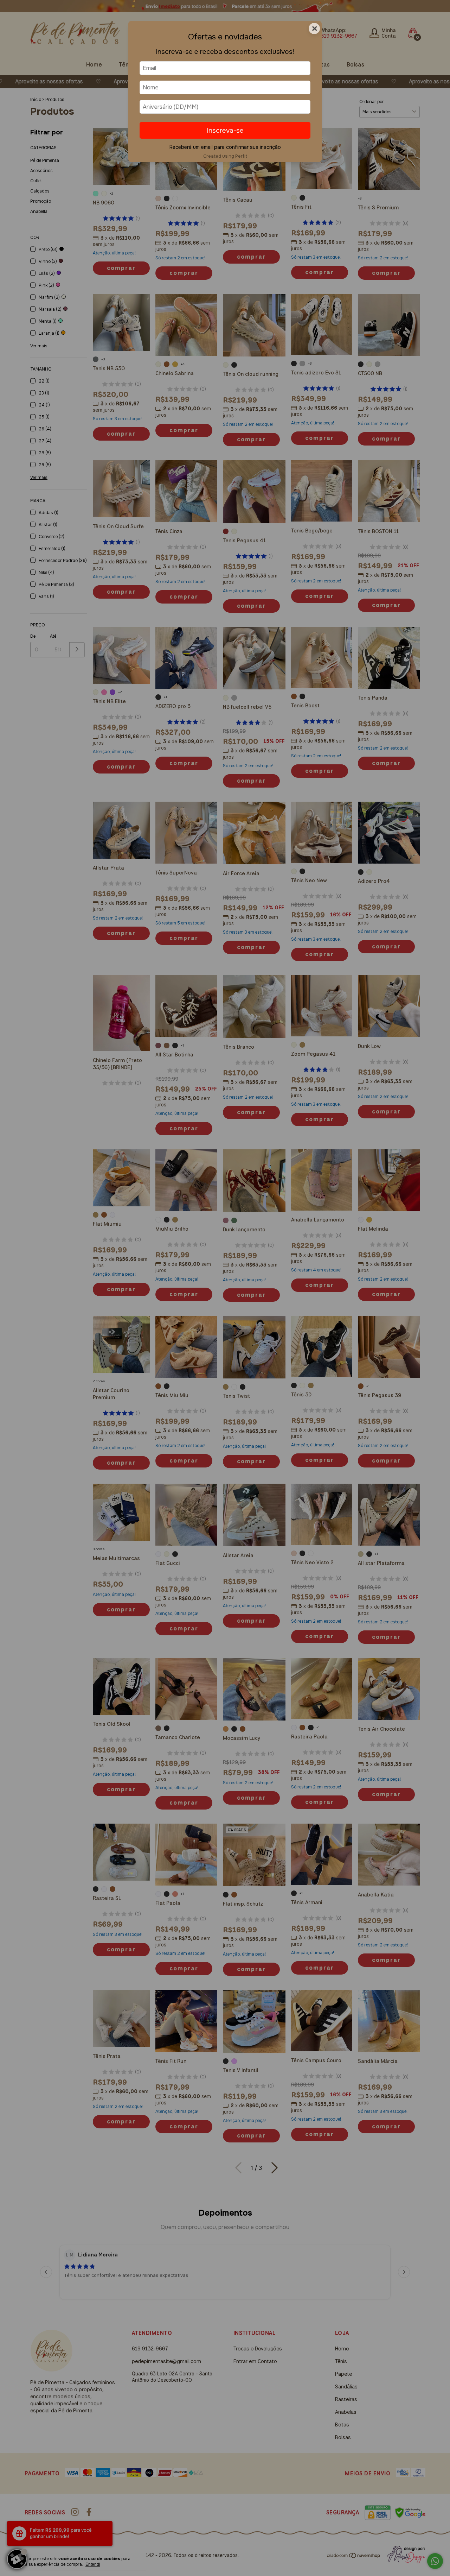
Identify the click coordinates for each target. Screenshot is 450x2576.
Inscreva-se (225, 130)
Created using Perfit (225, 156)
